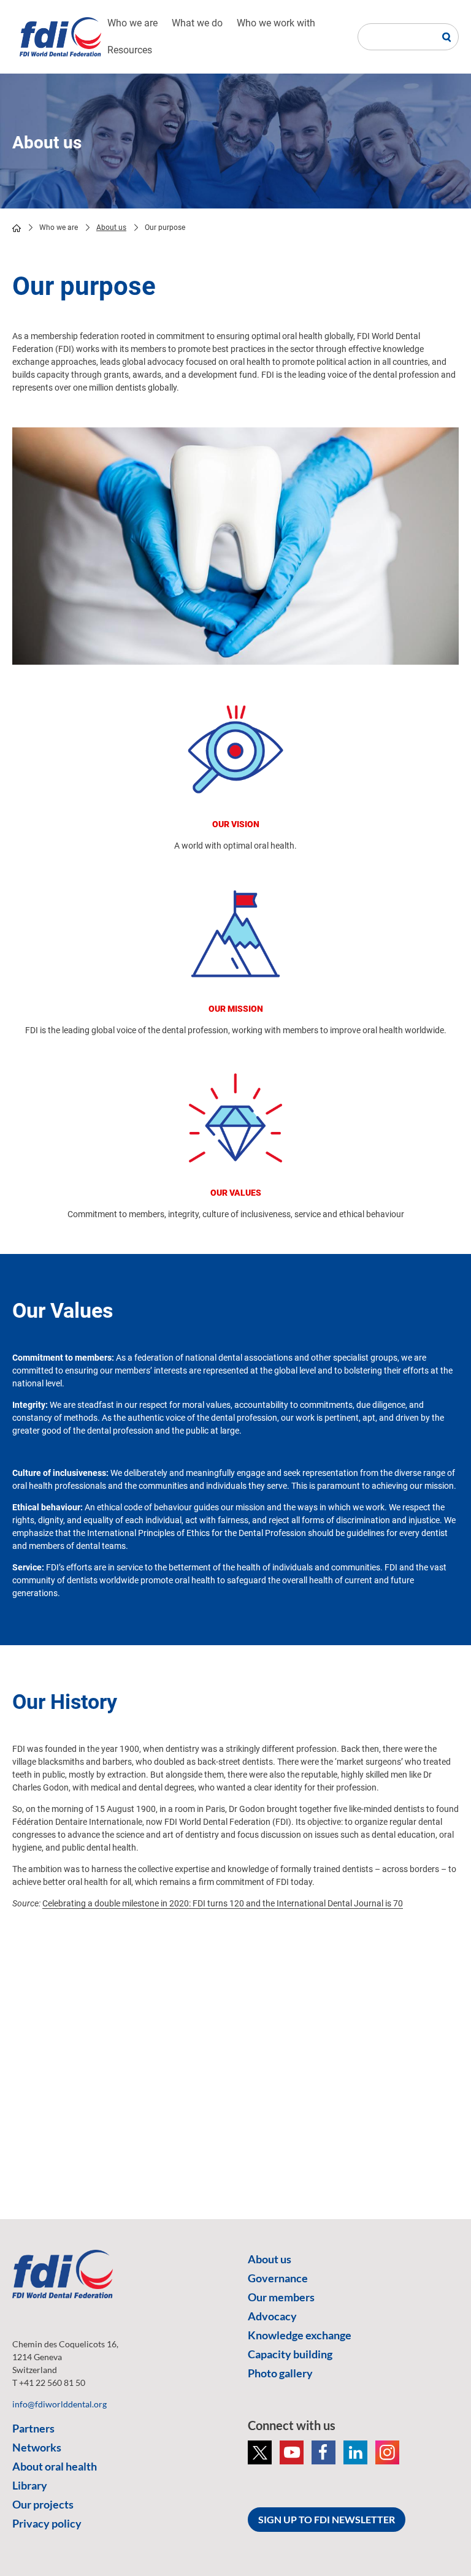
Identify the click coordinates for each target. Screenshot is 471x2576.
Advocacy (272, 2316)
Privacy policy (47, 2523)
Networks (37, 2447)
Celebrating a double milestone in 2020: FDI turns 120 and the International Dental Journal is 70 (223, 1903)
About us (111, 227)
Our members (281, 2297)
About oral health (55, 2466)
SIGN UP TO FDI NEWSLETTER (327, 2519)
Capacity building (290, 2354)
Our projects (43, 2504)
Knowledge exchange (300, 2335)
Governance (278, 2278)
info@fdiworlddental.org (59, 2404)
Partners (33, 2428)
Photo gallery (280, 2373)
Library (30, 2485)
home (17, 228)
